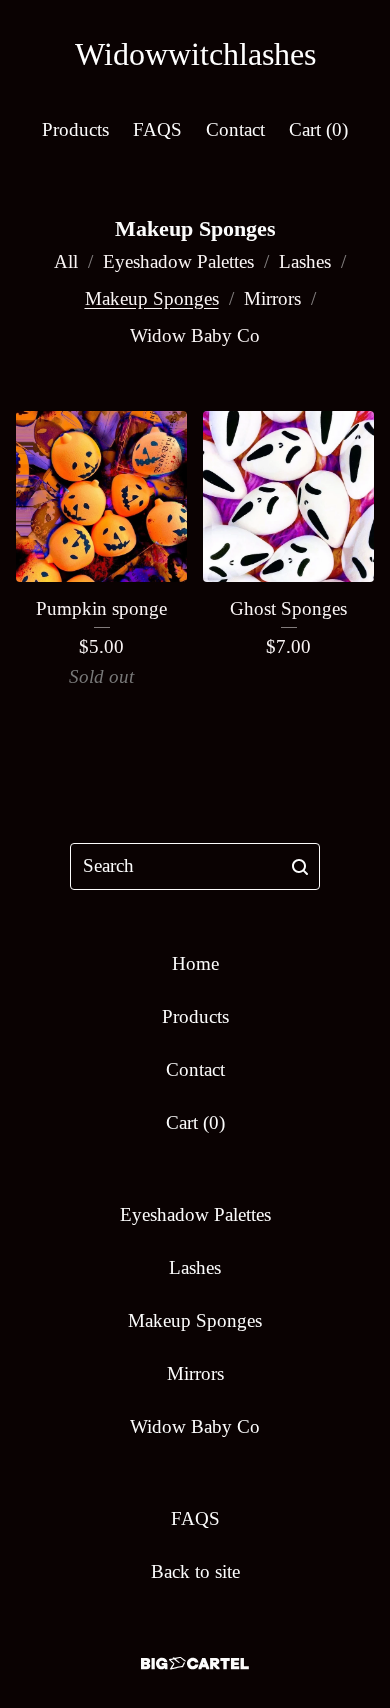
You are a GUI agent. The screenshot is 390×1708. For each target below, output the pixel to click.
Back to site (195, 1571)
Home (195, 963)
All (66, 261)
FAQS (157, 129)
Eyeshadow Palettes (178, 261)
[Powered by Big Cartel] (195, 1663)
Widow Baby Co (195, 335)
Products (75, 129)
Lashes (305, 261)
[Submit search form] (300, 867)
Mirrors (272, 298)
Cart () (318, 129)
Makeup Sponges (152, 298)
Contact (235, 129)
